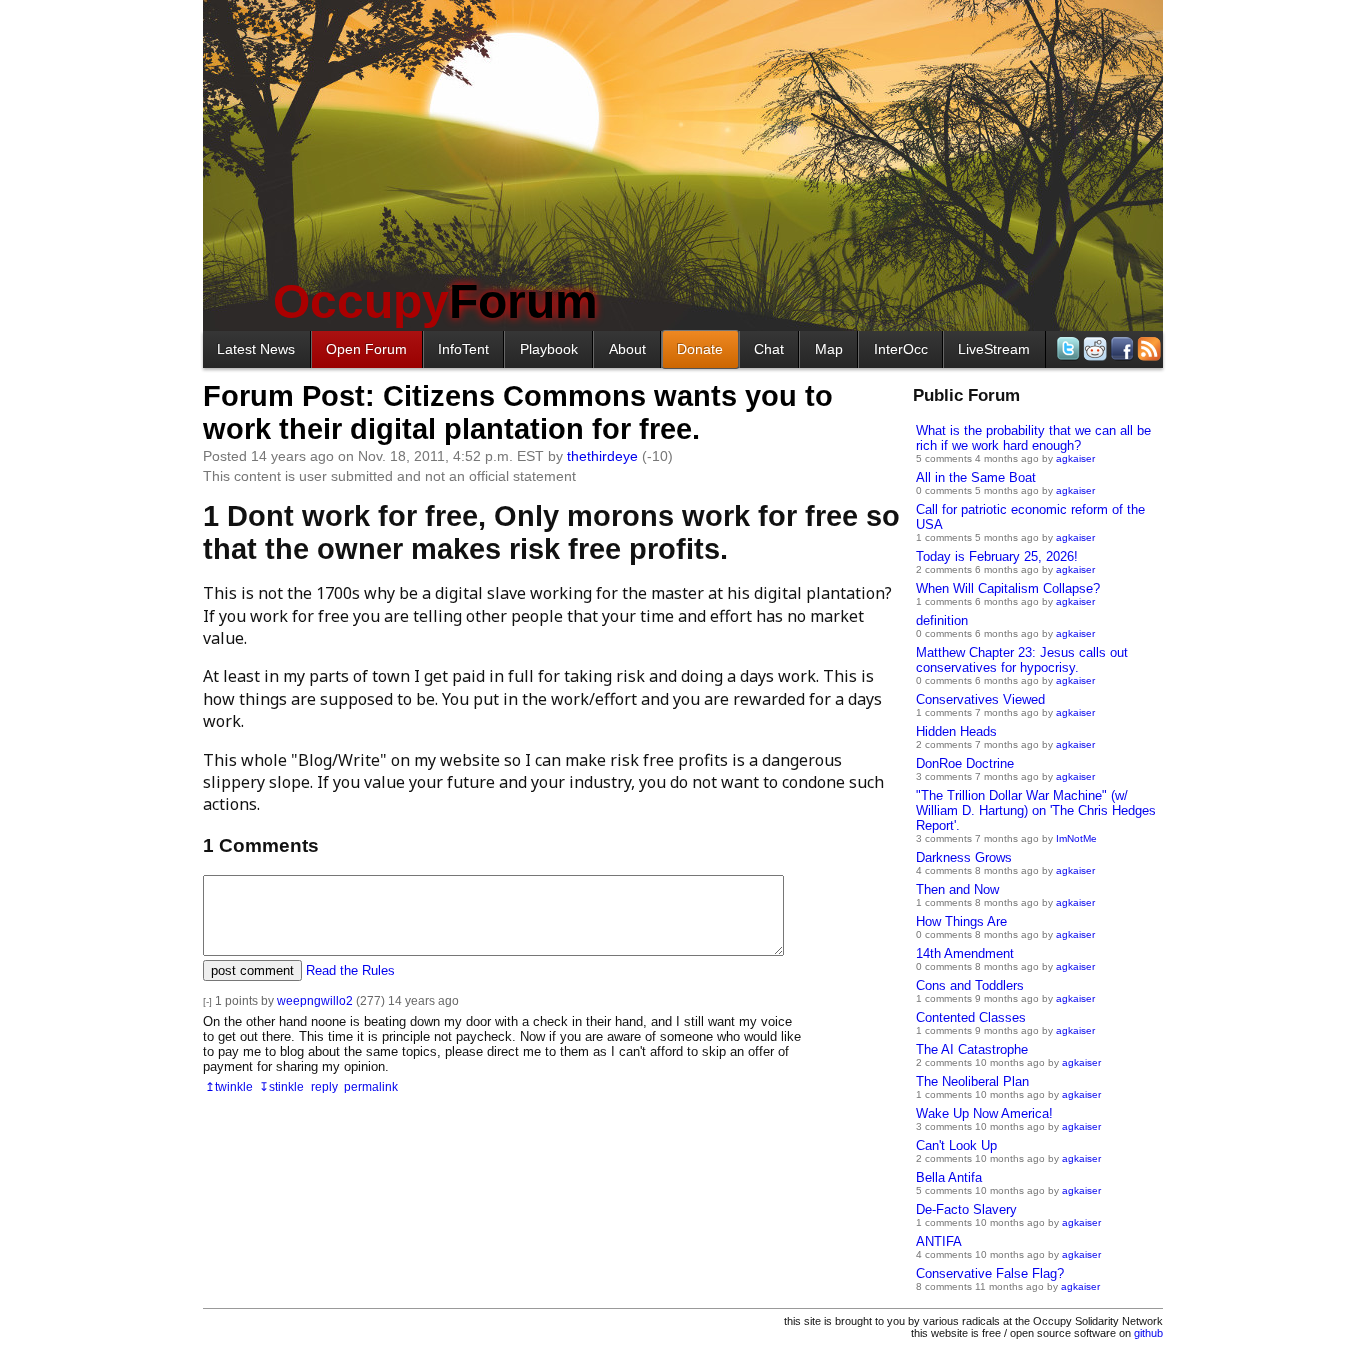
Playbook (549, 349)
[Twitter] (1066, 348)
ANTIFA (939, 1241)
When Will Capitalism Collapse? (1008, 588)
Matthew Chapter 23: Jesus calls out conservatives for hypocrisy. (1022, 660)
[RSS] (1147, 348)
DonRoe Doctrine (965, 763)
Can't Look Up (956, 1145)
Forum (435, 301)
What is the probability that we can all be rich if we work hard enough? (1033, 438)
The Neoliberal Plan (972, 1081)
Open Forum (366, 349)
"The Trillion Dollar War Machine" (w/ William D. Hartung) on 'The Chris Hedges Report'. (1036, 810)
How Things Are (961, 921)
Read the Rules (350, 970)
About (627, 349)
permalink (371, 1086)
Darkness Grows (964, 857)
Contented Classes (971, 1017)
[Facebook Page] (1120, 348)
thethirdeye (602, 456)
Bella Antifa (949, 1177)
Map (829, 349)
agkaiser (1075, 458)
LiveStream (994, 349)
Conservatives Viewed (980, 699)
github (1148, 1333)
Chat (769, 349)
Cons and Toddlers (970, 985)
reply (324, 1086)
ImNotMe (1076, 838)
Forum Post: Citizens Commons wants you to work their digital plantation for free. (518, 412)
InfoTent (463, 349)
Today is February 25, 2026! (997, 556)
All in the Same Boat (976, 477)
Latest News (256, 349)
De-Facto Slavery (966, 1209)
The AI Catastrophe (972, 1049)
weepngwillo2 (315, 1000)
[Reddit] (1093, 348)
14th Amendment (965, 953)
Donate (700, 349)
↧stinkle (281, 1086)
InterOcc (901, 349)
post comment (252, 970)
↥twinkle (229, 1086)
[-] (207, 1001)
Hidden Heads (956, 731)
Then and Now (957, 889)
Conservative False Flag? (990, 1273)
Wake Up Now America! (984, 1113)
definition (942, 620)
